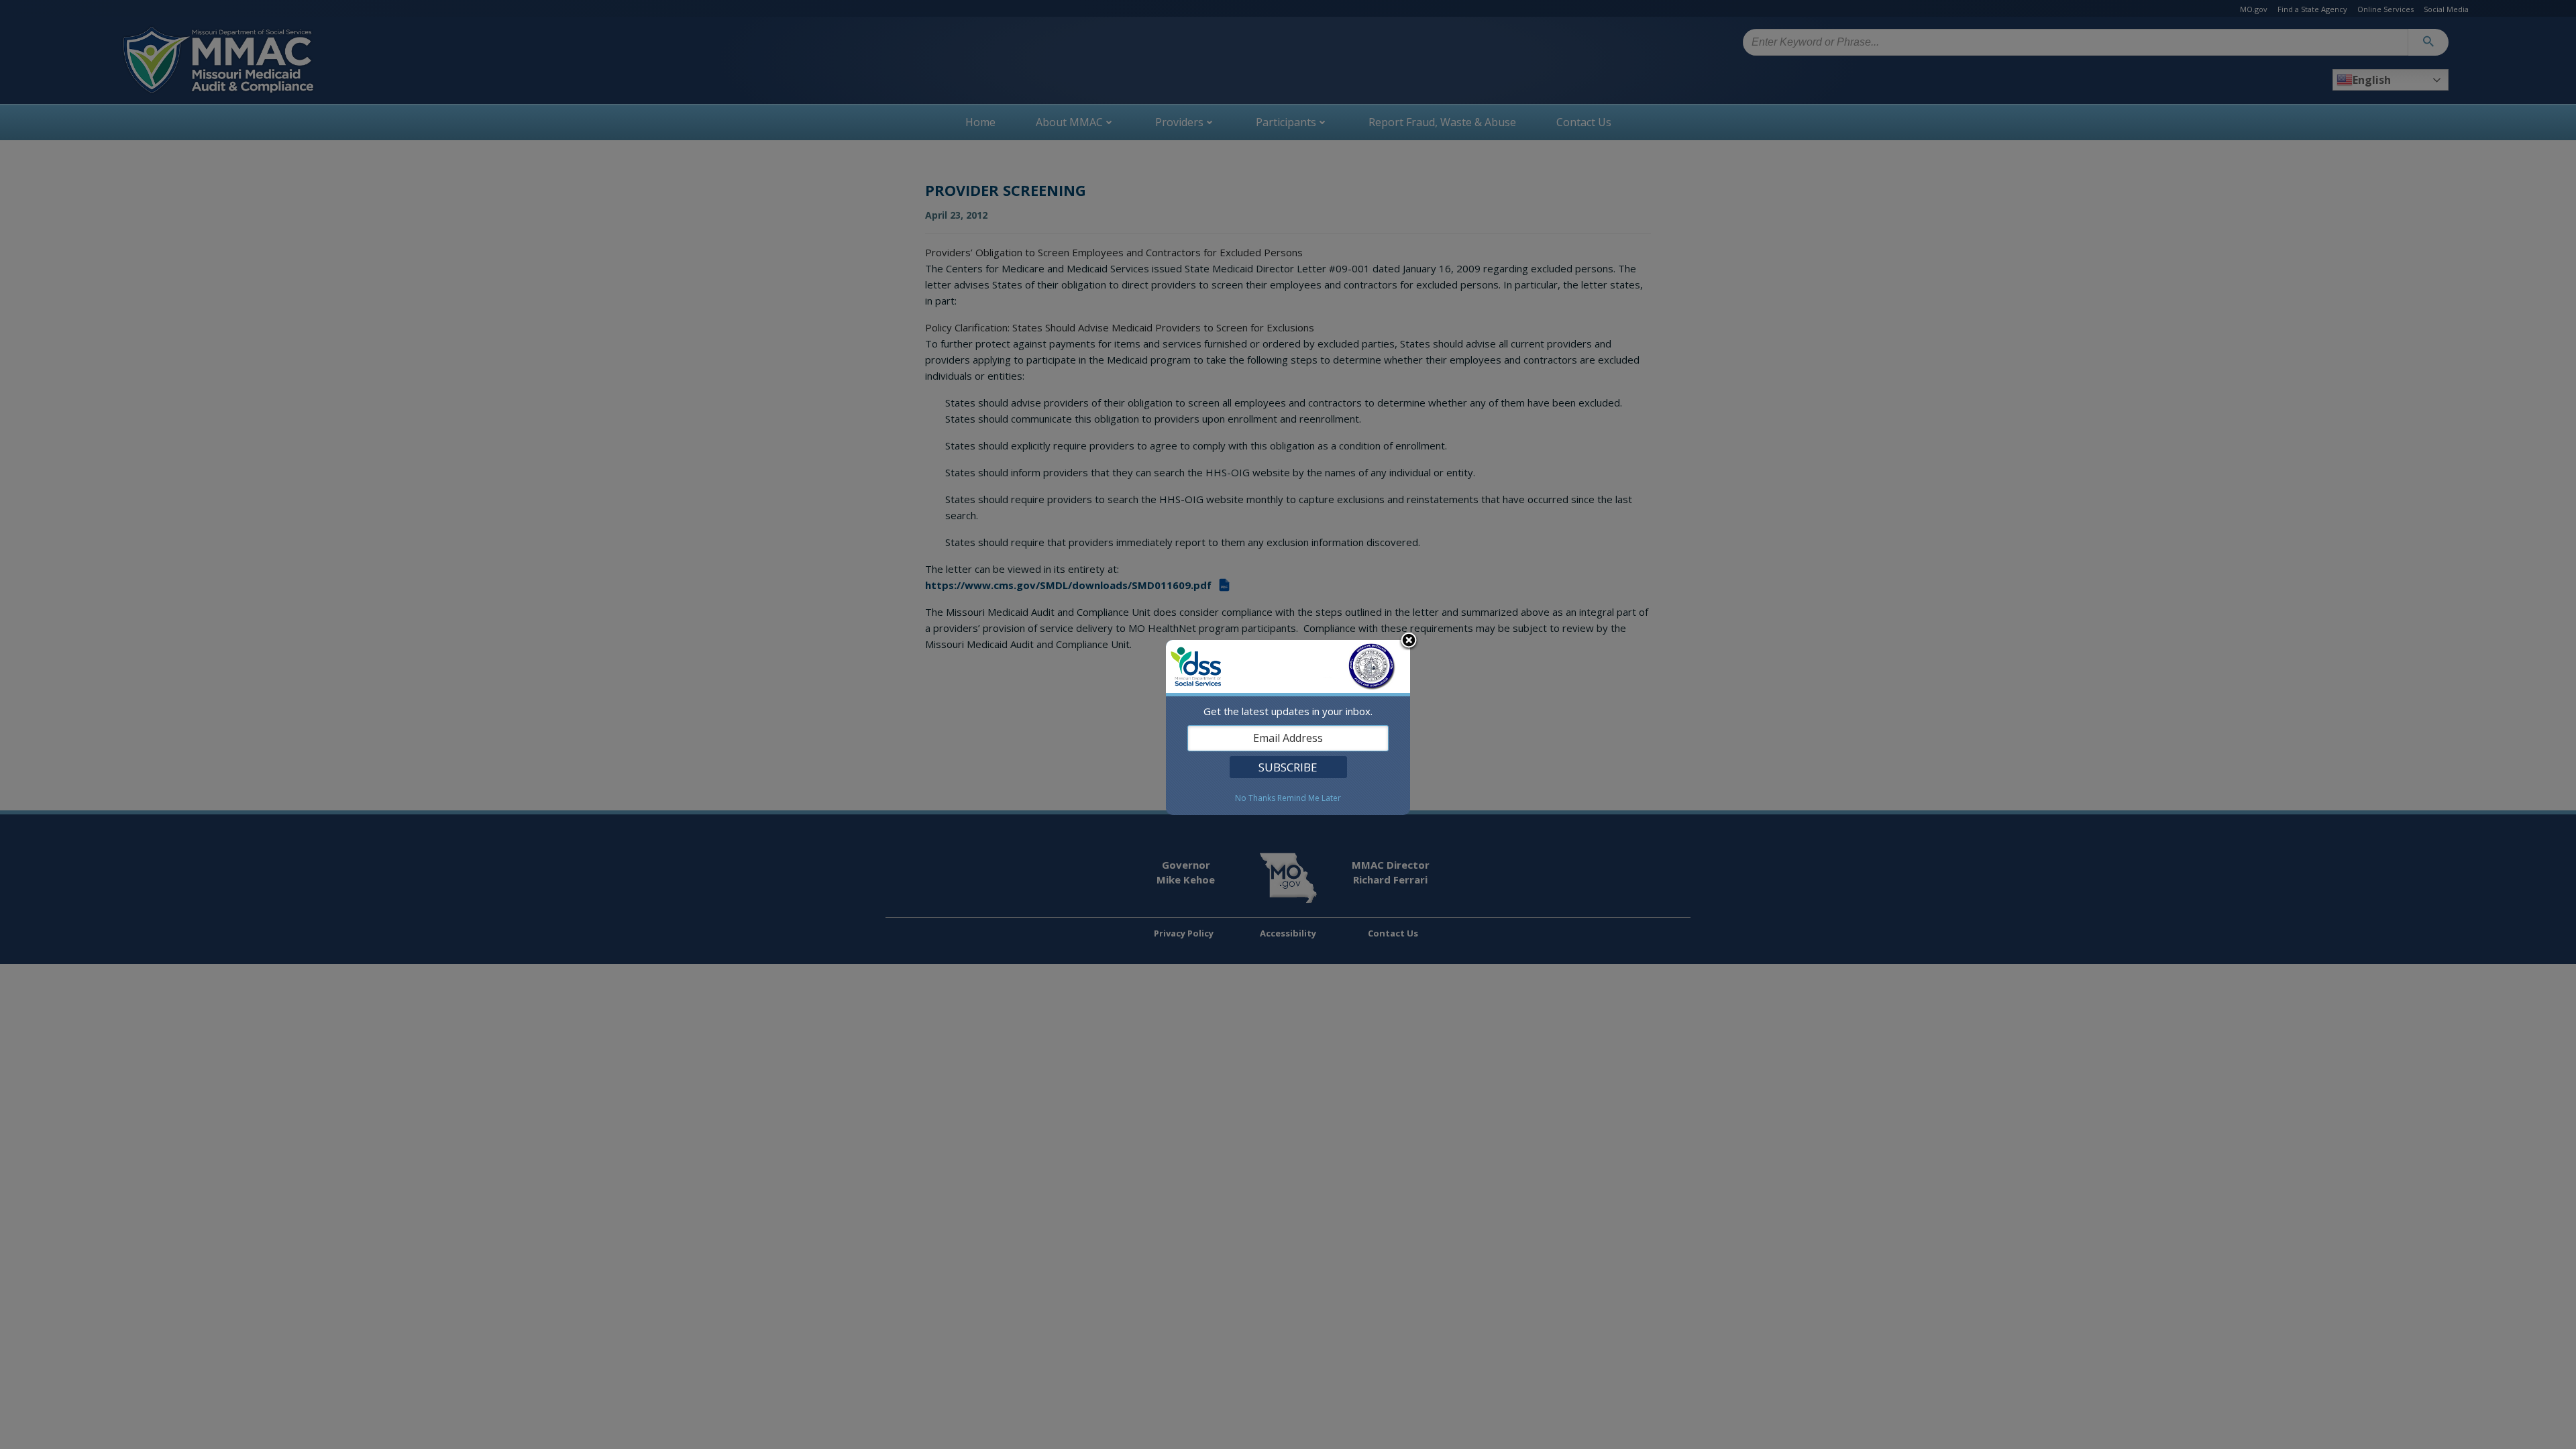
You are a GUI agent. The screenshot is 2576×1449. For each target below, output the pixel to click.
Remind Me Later (1309, 798)
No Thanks (1255, 798)
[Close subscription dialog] (1409, 641)
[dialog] (1288, 728)
